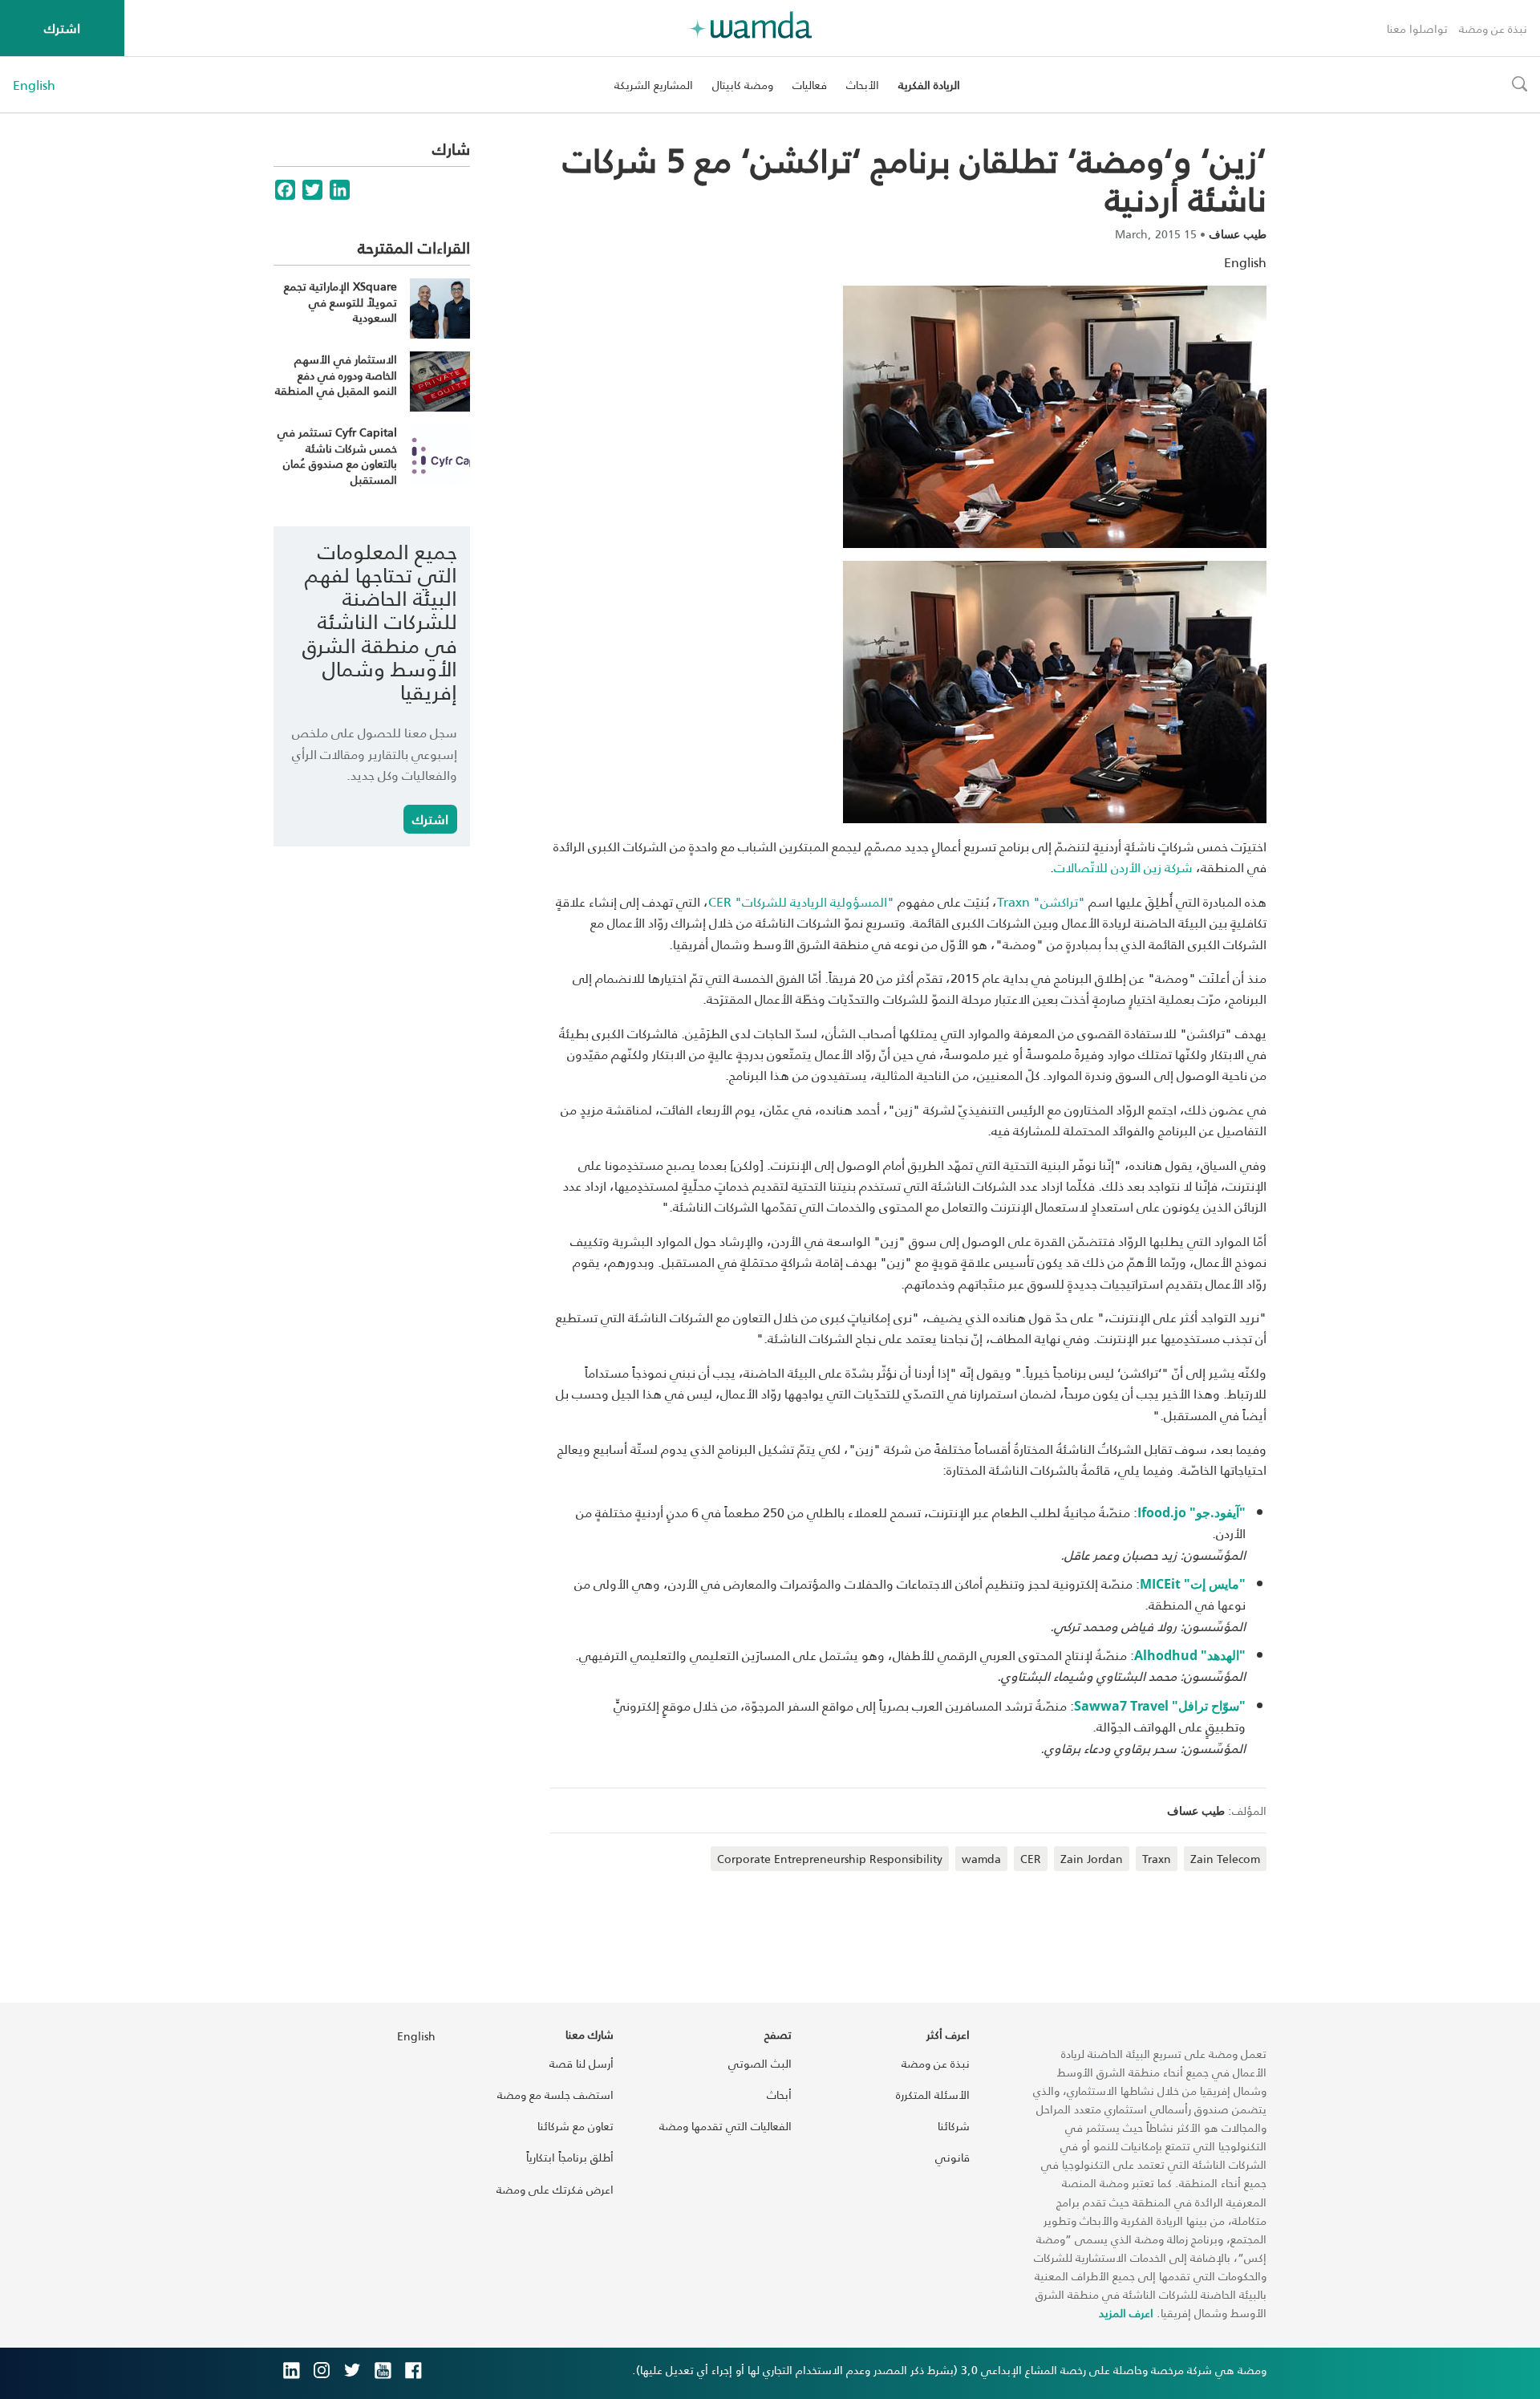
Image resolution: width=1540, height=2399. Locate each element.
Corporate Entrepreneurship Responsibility (830, 1859)
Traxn (1157, 1859)
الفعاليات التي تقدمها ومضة (725, 2126)
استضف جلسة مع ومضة (555, 2095)
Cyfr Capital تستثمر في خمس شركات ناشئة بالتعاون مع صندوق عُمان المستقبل (337, 456)
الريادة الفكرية (929, 85)
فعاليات (810, 85)
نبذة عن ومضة (1493, 28)
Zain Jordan (1092, 1859)
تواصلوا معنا (1417, 28)
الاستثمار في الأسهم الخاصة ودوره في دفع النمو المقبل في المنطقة (336, 375)
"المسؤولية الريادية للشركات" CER (801, 901)
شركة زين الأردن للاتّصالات (1123, 867)
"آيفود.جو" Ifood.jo (1191, 1512)
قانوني (952, 2157)
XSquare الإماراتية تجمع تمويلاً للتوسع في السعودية (340, 302)
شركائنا (954, 2126)
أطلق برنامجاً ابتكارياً (570, 2157)
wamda (981, 1859)
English (34, 85)
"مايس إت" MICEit (1193, 1584)
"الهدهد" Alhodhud (1190, 1655)
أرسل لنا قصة (582, 2063)
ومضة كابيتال (743, 85)
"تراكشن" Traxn (1041, 901)
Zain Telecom (1225, 1859)
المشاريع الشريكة (654, 85)
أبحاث (779, 2095)
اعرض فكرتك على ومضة (555, 2189)
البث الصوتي (760, 2063)
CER (1031, 1859)
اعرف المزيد (1126, 2313)
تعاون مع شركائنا (575, 2126)
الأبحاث (863, 85)
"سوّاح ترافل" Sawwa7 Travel (1160, 1706)
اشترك (62, 28)
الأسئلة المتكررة (933, 2095)
